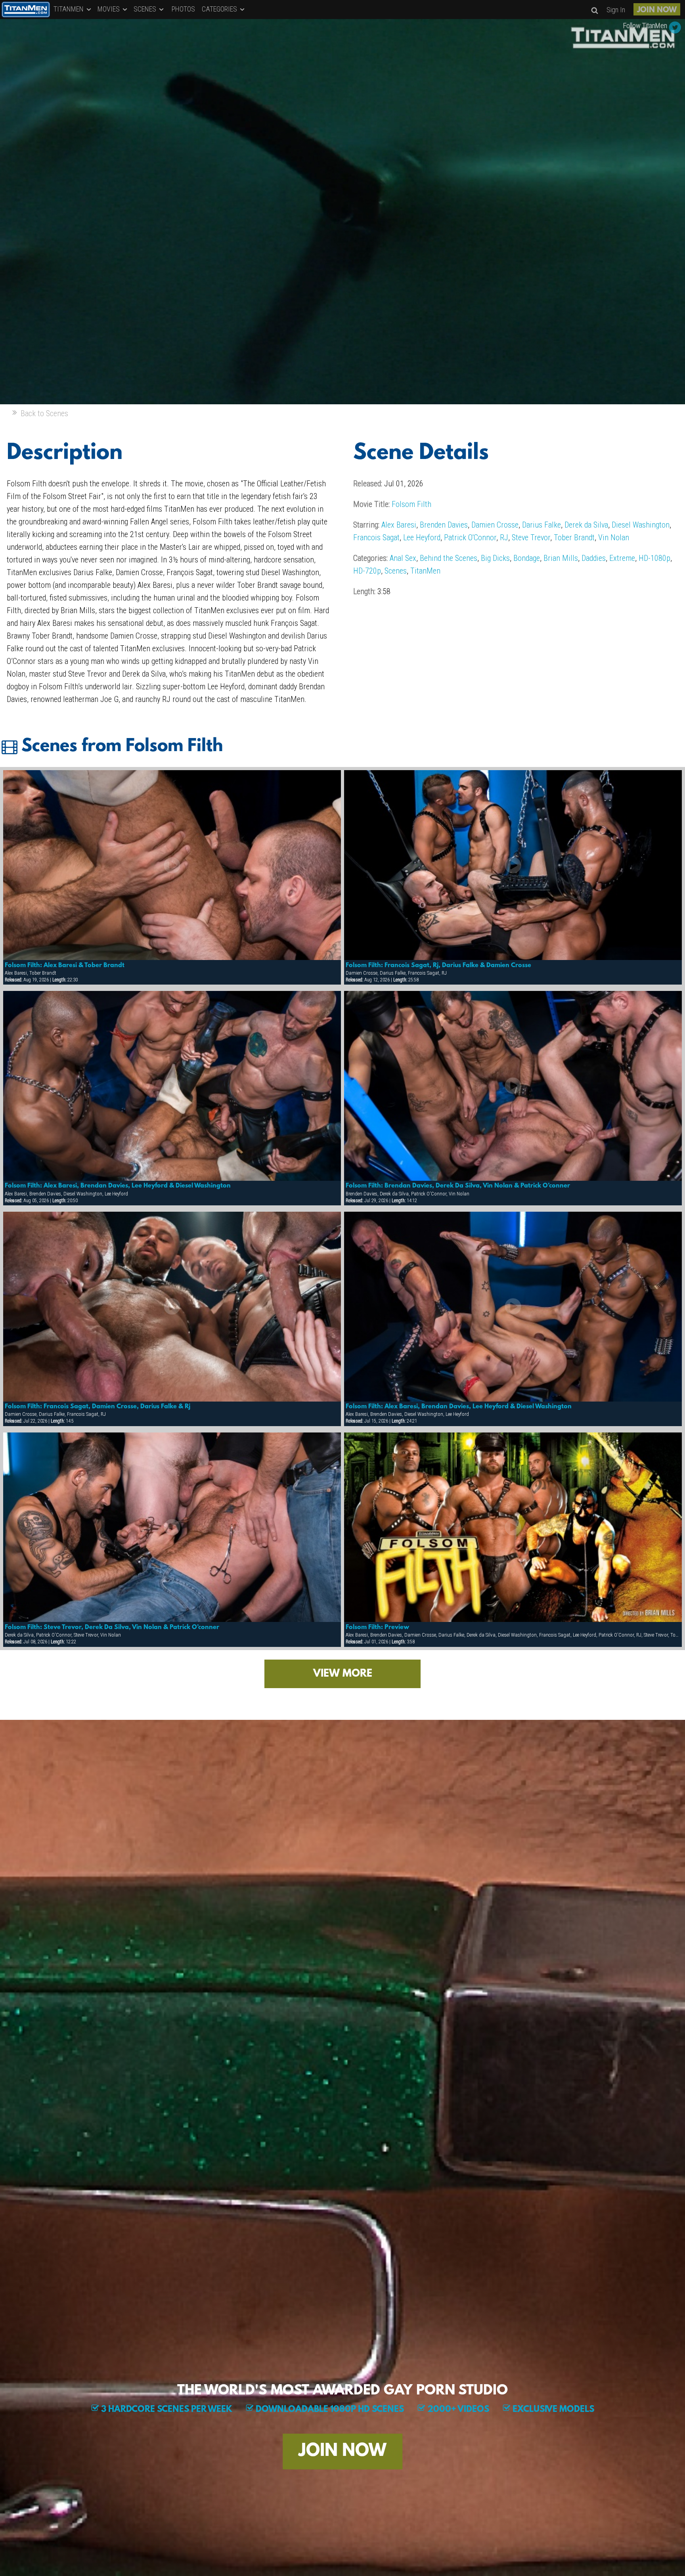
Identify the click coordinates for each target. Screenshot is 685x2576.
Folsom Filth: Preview (377, 1627)
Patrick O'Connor (470, 537)
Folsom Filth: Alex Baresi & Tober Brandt (65, 966)
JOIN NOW (657, 10)
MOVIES (109, 9)
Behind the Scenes (449, 558)
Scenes (396, 571)
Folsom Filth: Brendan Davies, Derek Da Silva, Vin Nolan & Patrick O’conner (458, 1186)
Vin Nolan (614, 537)
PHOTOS (183, 9)
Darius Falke (541, 525)
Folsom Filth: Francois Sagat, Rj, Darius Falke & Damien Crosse (438, 966)
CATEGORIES (220, 9)
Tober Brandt (574, 537)
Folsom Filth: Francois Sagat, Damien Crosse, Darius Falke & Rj (98, 1407)
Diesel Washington (641, 525)
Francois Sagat (376, 537)
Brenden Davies (444, 525)
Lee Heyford (422, 537)
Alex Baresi (399, 525)
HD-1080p (654, 558)
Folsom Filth (411, 504)
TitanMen (425, 571)
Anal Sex (403, 558)
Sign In (616, 10)
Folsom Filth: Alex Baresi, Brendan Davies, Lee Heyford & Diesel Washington (118, 1186)
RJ (504, 537)
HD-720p (367, 571)
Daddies (594, 558)
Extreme (622, 558)
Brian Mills (561, 558)
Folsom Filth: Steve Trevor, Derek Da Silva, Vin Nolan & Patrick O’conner (112, 1627)
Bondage (527, 558)
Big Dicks (495, 558)
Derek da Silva (586, 525)
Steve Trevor (531, 537)
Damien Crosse (495, 525)
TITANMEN (69, 9)
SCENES (146, 9)
